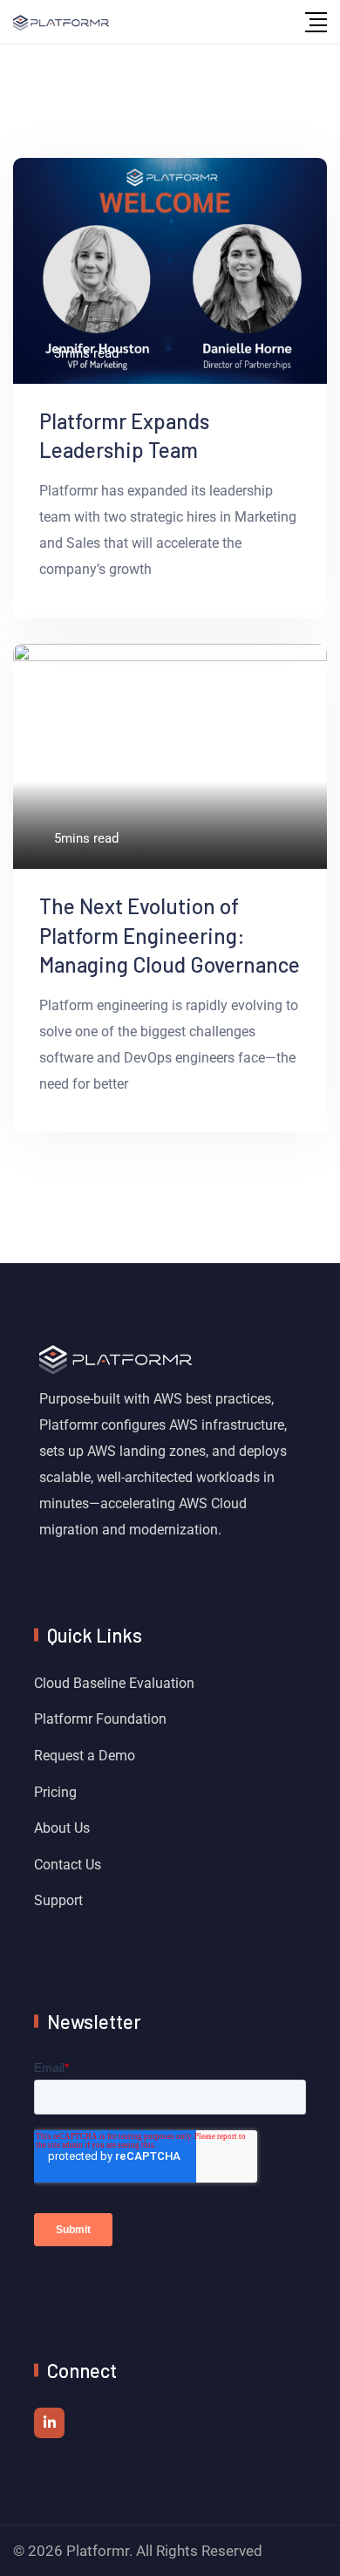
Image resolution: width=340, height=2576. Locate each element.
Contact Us (68, 1865)
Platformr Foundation (100, 1719)
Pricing (55, 1792)
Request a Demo (85, 1756)
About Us (62, 1828)
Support (58, 1900)
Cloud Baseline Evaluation (114, 1683)
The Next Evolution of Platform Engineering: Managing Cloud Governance (170, 935)
